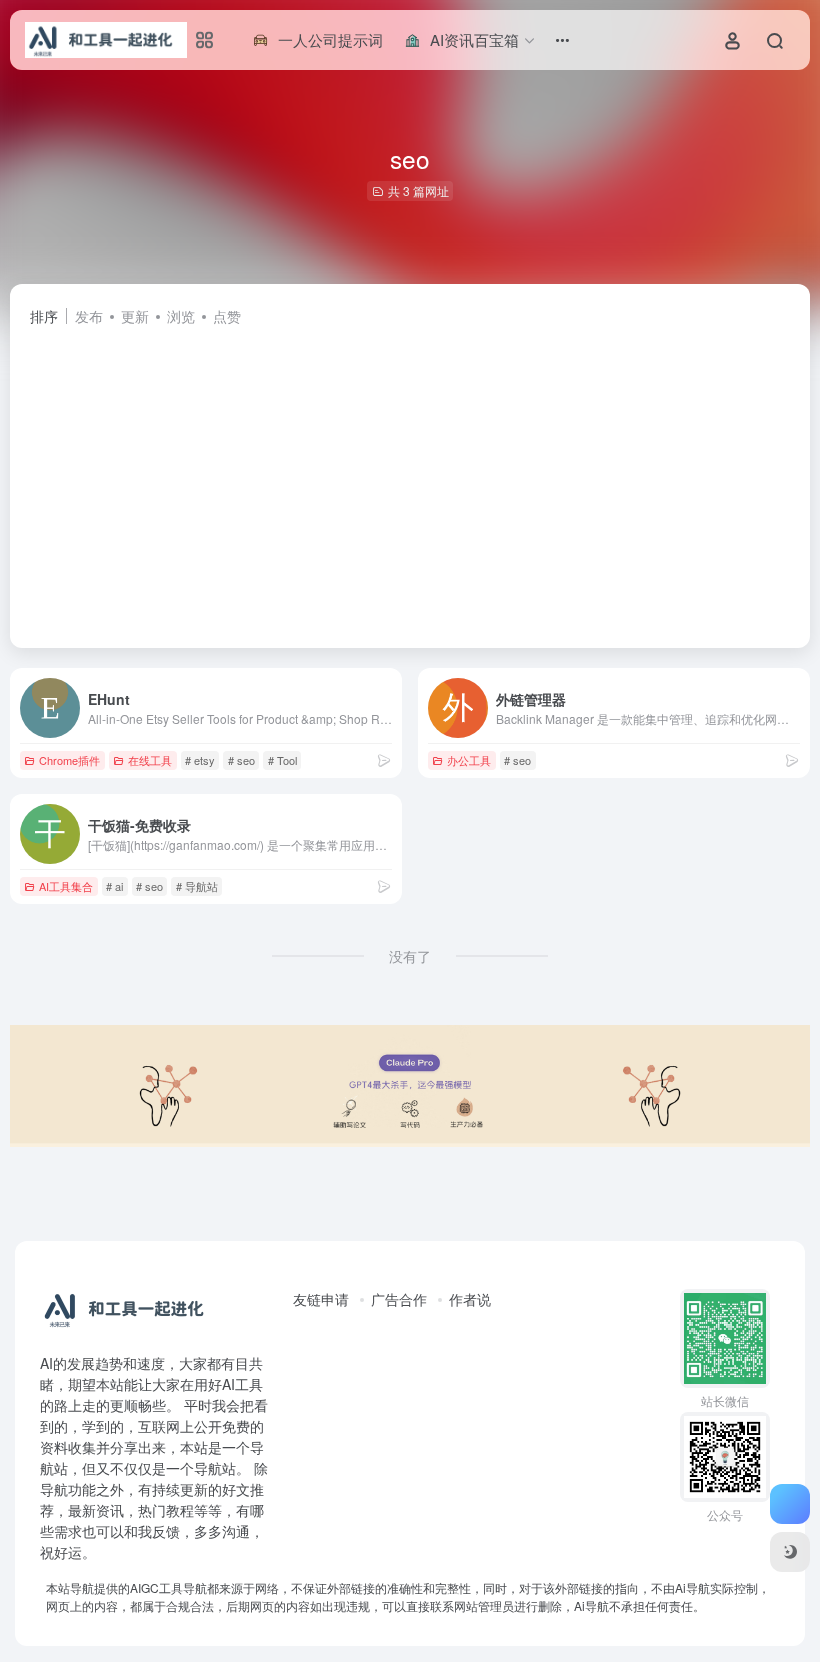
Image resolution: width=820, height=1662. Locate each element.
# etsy (200, 760)
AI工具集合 (66, 886)
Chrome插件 (69, 760)
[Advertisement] (410, 478)
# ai (114, 886)
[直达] (384, 759)
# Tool (282, 760)
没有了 (410, 956)
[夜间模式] (790, 1552)
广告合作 (399, 1299)
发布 (89, 316)
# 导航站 (197, 886)
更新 (135, 316)
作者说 (470, 1299)
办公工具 (469, 760)
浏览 (181, 316)
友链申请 (321, 1299)
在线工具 (150, 760)
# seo (241, 760)
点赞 (227, 316)
